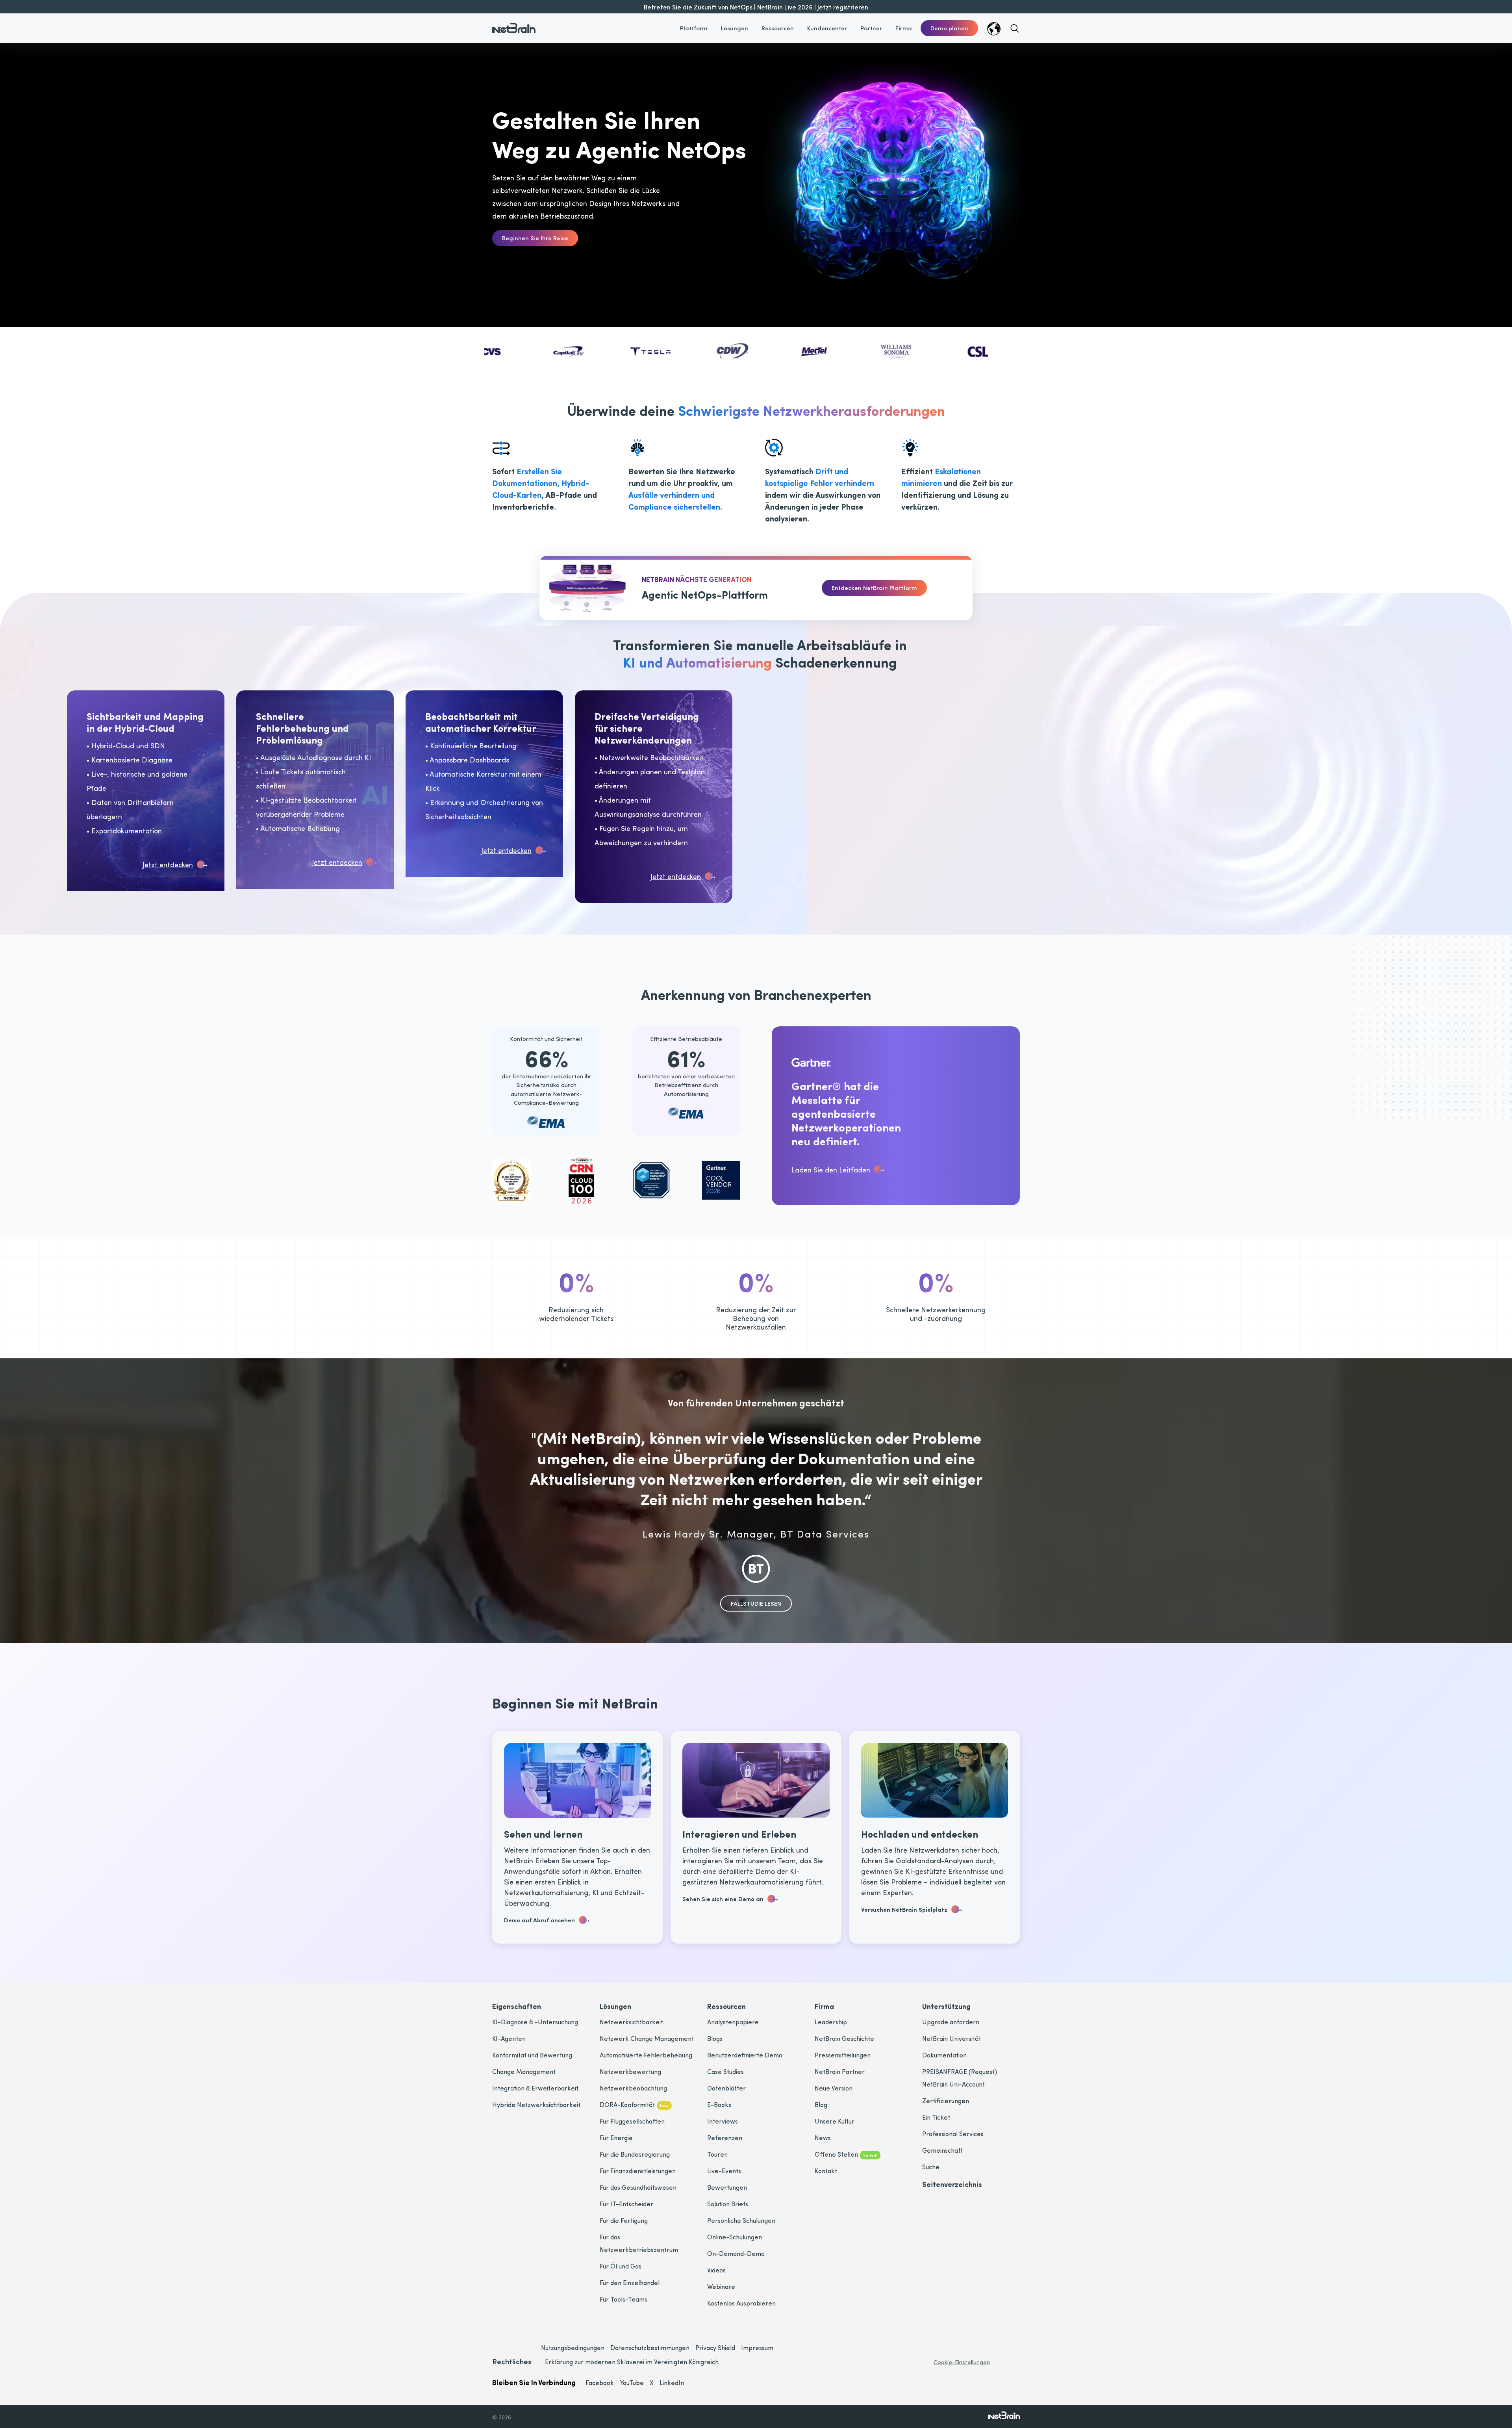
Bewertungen (727, 2187)
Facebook (600, 2383)
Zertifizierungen (946, 2101)
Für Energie (616, 2138)
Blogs (715, 2038)
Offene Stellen (846, 2154)
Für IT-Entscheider (626, 2204)
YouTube (632, 2383)
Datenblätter (726, 2088)
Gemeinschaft (942, 2150)
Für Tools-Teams (624, 2299)
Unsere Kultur (835, 2121)
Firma (904, 28)
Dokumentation (944, 2055)
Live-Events (724, 2171)
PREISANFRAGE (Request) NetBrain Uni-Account (960, 2078)
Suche (931, 2167)
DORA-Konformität (634, 2104)
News (823, 2138)
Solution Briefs (728, 2204)
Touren (717, 2154)
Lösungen (735, 28)
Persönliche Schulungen (741, 2220)
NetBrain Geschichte (844, 2038)
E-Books (719, 2104)
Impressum (757, 2347)
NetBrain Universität (951, 2038)
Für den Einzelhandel (630, 2282)
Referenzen (725, 2138)
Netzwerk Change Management (647, 2038)
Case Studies (725, 2071)
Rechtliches (512, 2361)
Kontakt (826, 2171)
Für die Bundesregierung (635, 2154)
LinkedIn (672, 2383)
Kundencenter (827, 28)
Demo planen (949, 28)
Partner (871, 28)
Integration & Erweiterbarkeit (535, 2088)
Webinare (721, 2286)
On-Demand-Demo (736, 2253)
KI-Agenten (509, 2038)
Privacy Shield (715, 2347)
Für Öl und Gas (621, 2266)
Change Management (524, 2071)
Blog (821, 2104)
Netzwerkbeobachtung (633, 2088)
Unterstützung (946, 2006)
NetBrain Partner (840, 2071)
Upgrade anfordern (951, 2022)
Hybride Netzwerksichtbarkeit (536, 2104)
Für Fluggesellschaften (632, 2121)
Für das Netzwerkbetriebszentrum (639, 2243)
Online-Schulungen (735, 2237)
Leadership (831, 2022)
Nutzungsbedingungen (573, 2347)
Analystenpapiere (733, 2022)
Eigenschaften (517, 2006)
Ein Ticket (936, 2117)
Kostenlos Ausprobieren (741, 2303)
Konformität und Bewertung (532, 2055)
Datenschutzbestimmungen (650, 2347)
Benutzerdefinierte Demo (745, 2055)
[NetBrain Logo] (514, 23)
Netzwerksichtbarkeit (631, 2022)
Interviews (723, 2121)
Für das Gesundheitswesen (638, 2187)
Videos (716, 2270)
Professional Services (953, 2134)
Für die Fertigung (624, 2220)
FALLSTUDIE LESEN (756, 1603)
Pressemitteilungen (843, 2055)
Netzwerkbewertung (630, 2071)
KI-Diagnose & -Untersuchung (535, 2022)
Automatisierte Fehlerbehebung (646, 2055)
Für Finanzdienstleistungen (638, 2171)
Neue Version (834, 2088)
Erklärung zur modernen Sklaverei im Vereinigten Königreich (632, 2362)
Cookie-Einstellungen (962, 2362)
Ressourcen (778, 28)
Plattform (694, 28)
